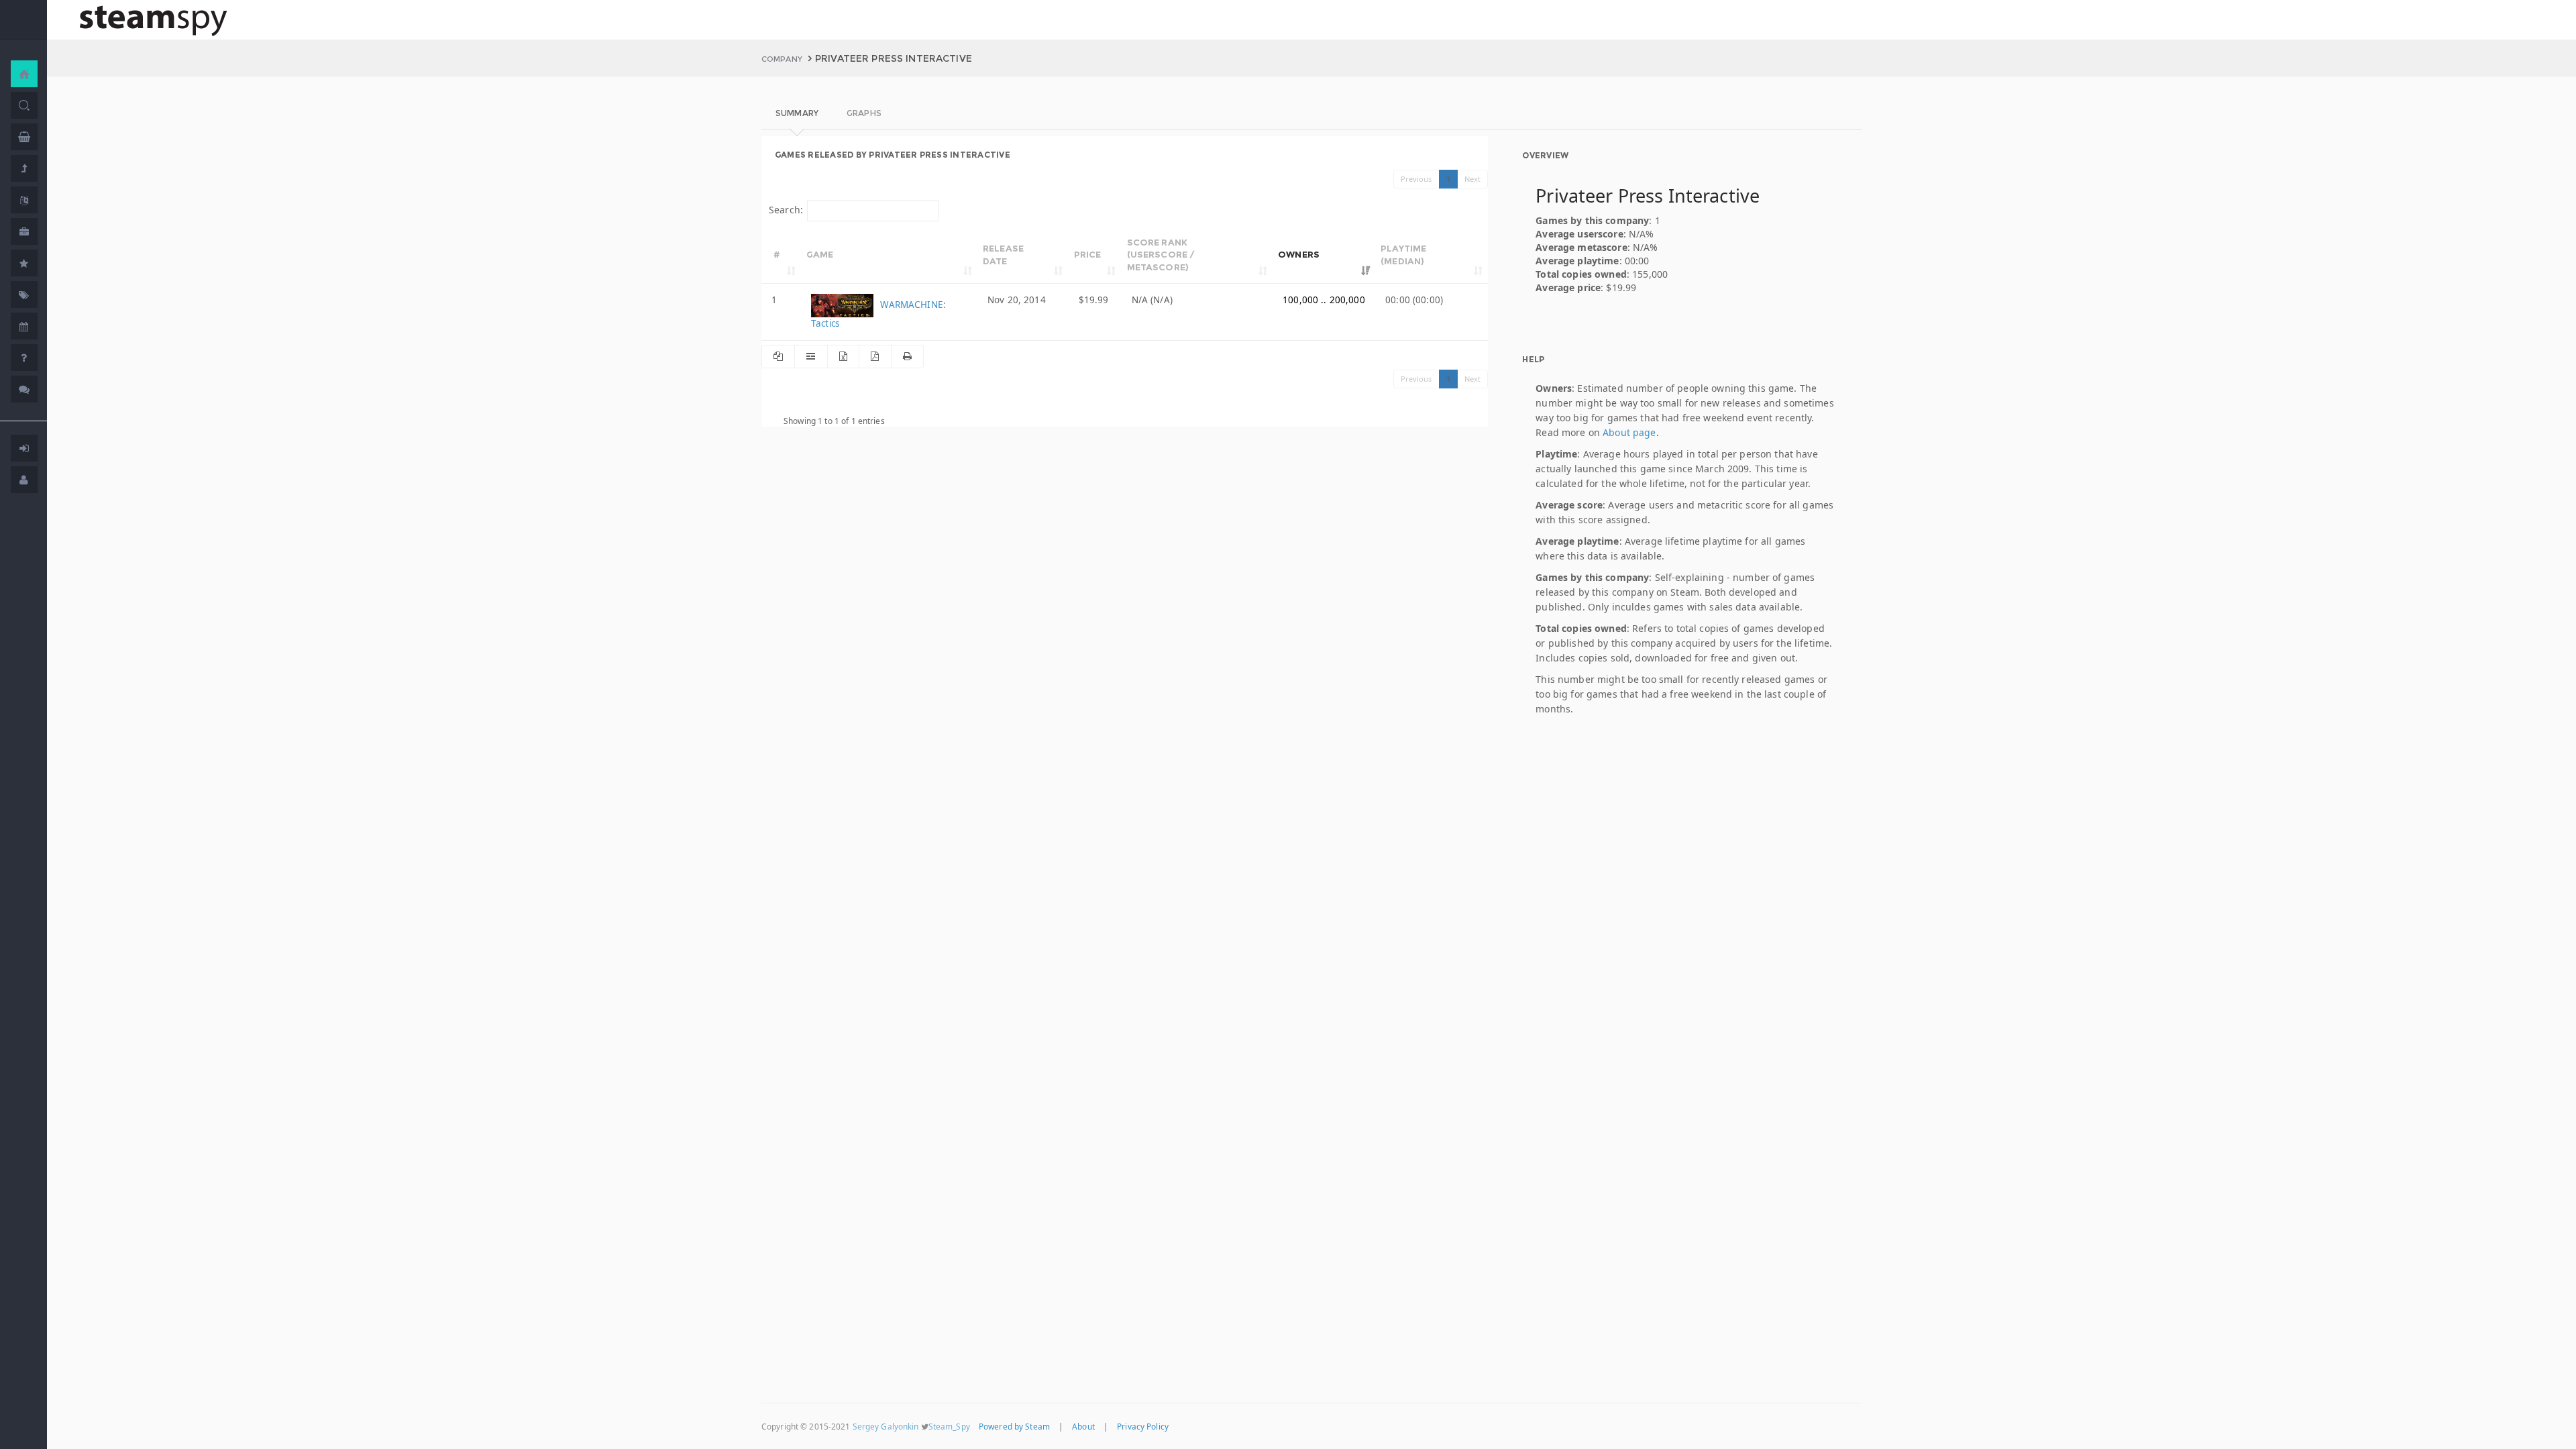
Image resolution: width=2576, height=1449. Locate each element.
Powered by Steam (1014, 1426)
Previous (1416, 179)
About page (1629, 432)
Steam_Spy (949, 1426)
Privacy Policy (1143, 1426)
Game (820, 254)
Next (1473, 179)
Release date (1003, 255)
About (1083, 1426)
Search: (786, 210)
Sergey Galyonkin (886, 1426)
